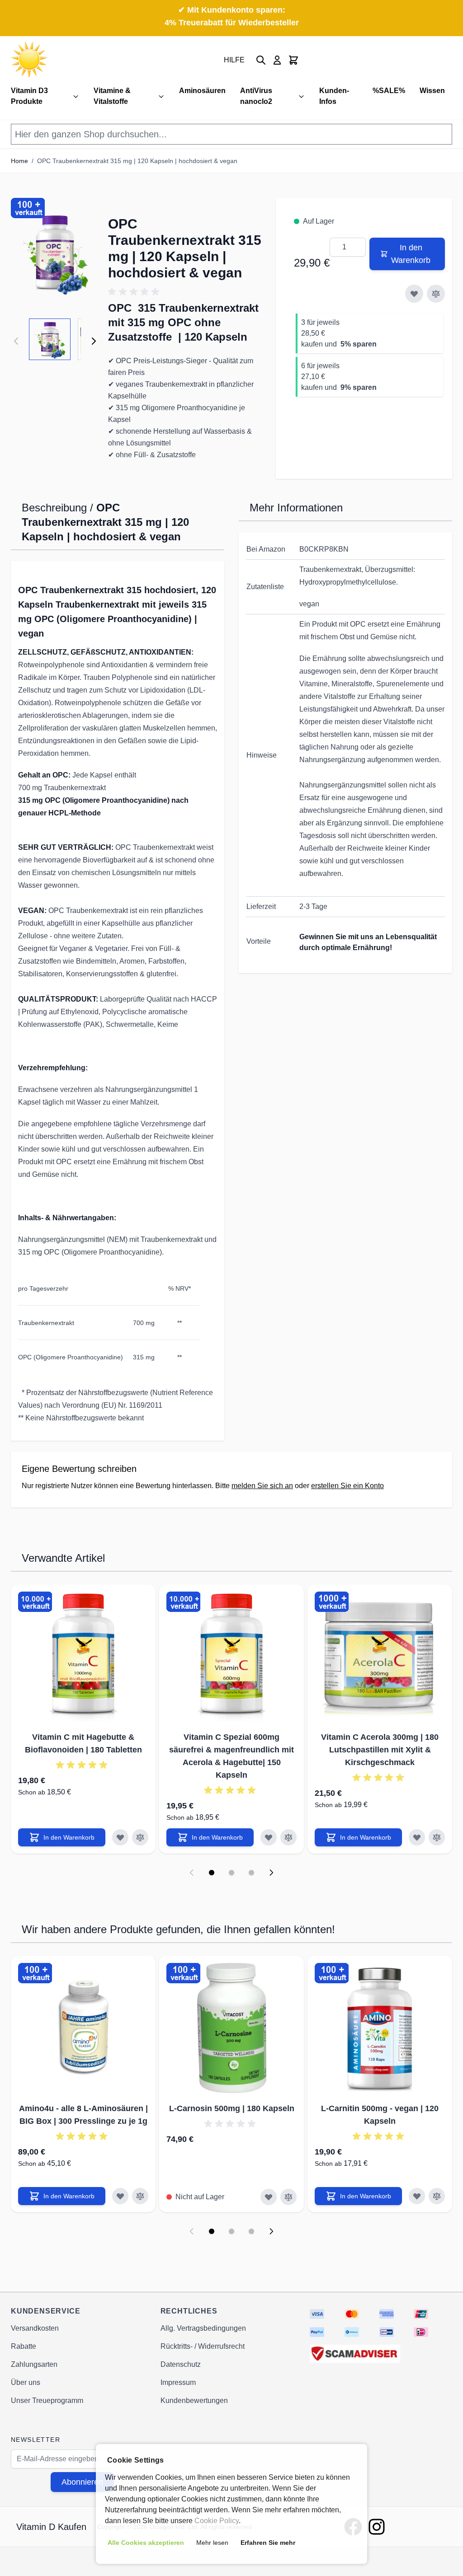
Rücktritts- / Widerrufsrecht (203, 2346)
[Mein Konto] (277, 60)
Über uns (26, 2382)
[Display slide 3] (251, 1873)
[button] (55, 253)
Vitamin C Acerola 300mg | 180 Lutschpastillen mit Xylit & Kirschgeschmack (380, 1750)
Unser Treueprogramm (47, 2400)
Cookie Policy (217, 2521)
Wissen (432, 91)
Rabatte (24, 2346)
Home (19, 161)
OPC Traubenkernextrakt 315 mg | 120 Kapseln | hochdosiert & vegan (137, 161)
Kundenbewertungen (194, 2400)
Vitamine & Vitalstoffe (112, 96)
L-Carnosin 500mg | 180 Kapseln (232, 2108)
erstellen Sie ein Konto (347, 1486)
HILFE (234, 60)
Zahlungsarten (34, 2364)
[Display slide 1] (212, 1873)
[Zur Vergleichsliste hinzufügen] (436, 294)
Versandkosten (35, 2328)
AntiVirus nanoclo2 (256, 96)
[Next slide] (271, 1873)
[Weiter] (94, 341)
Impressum (178, 2382)
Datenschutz (181, 2364)
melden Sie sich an (262, 1486)
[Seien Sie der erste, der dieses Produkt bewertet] (187, 292)
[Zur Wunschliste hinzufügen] (414, 294)
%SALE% (389, 91)
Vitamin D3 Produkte (29, 96)
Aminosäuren (202, 91)
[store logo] (29, 60)
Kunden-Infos (334, 96)
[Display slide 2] (231, 1873)
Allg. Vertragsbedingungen (203, 2328)
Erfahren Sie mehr (268, 2543)
